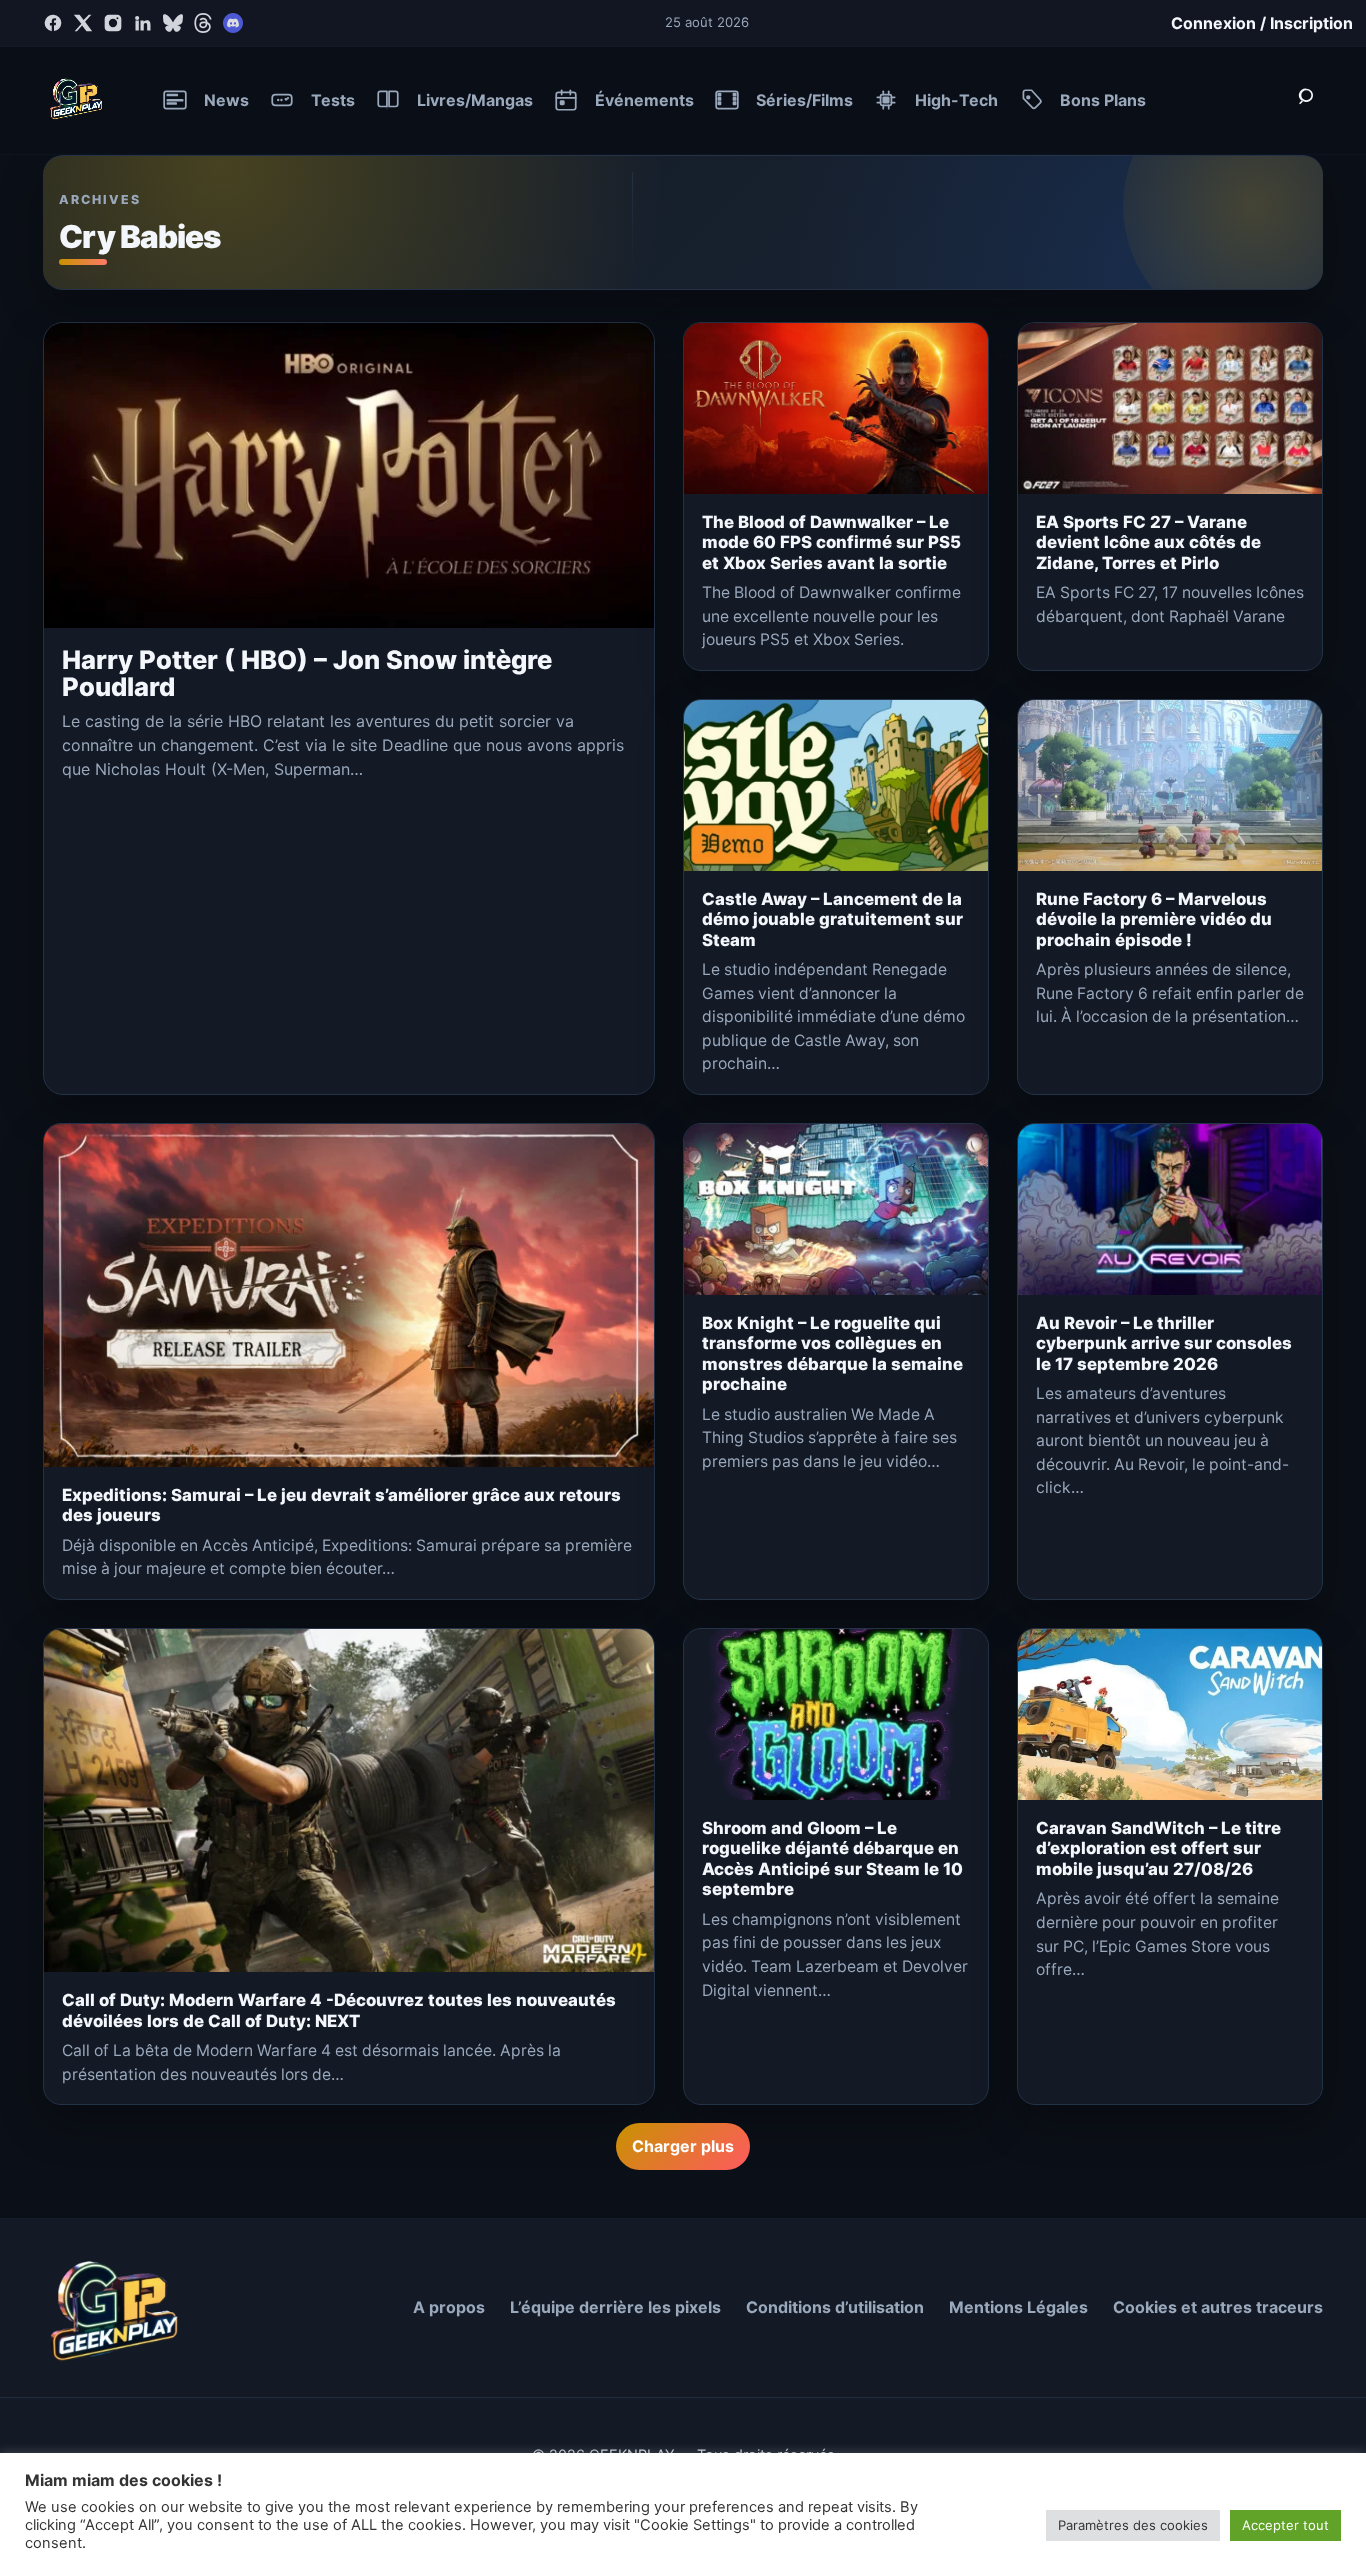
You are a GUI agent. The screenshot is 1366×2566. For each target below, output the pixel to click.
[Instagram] (113, 23)
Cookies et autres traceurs (1218, 2307)
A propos (449, 2307)
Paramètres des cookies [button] (1133, 2525)
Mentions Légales (1018, 2307)
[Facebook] (53, 23)
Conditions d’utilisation (835, 2307)
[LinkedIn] (143, 23)
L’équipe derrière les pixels (615, 2307)
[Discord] (233, 23)
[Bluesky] (173, 23)
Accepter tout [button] (1285, 2525)
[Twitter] (83, 23)
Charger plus (683, 2146)
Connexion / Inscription (1262, 23)
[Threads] (203, 23)
